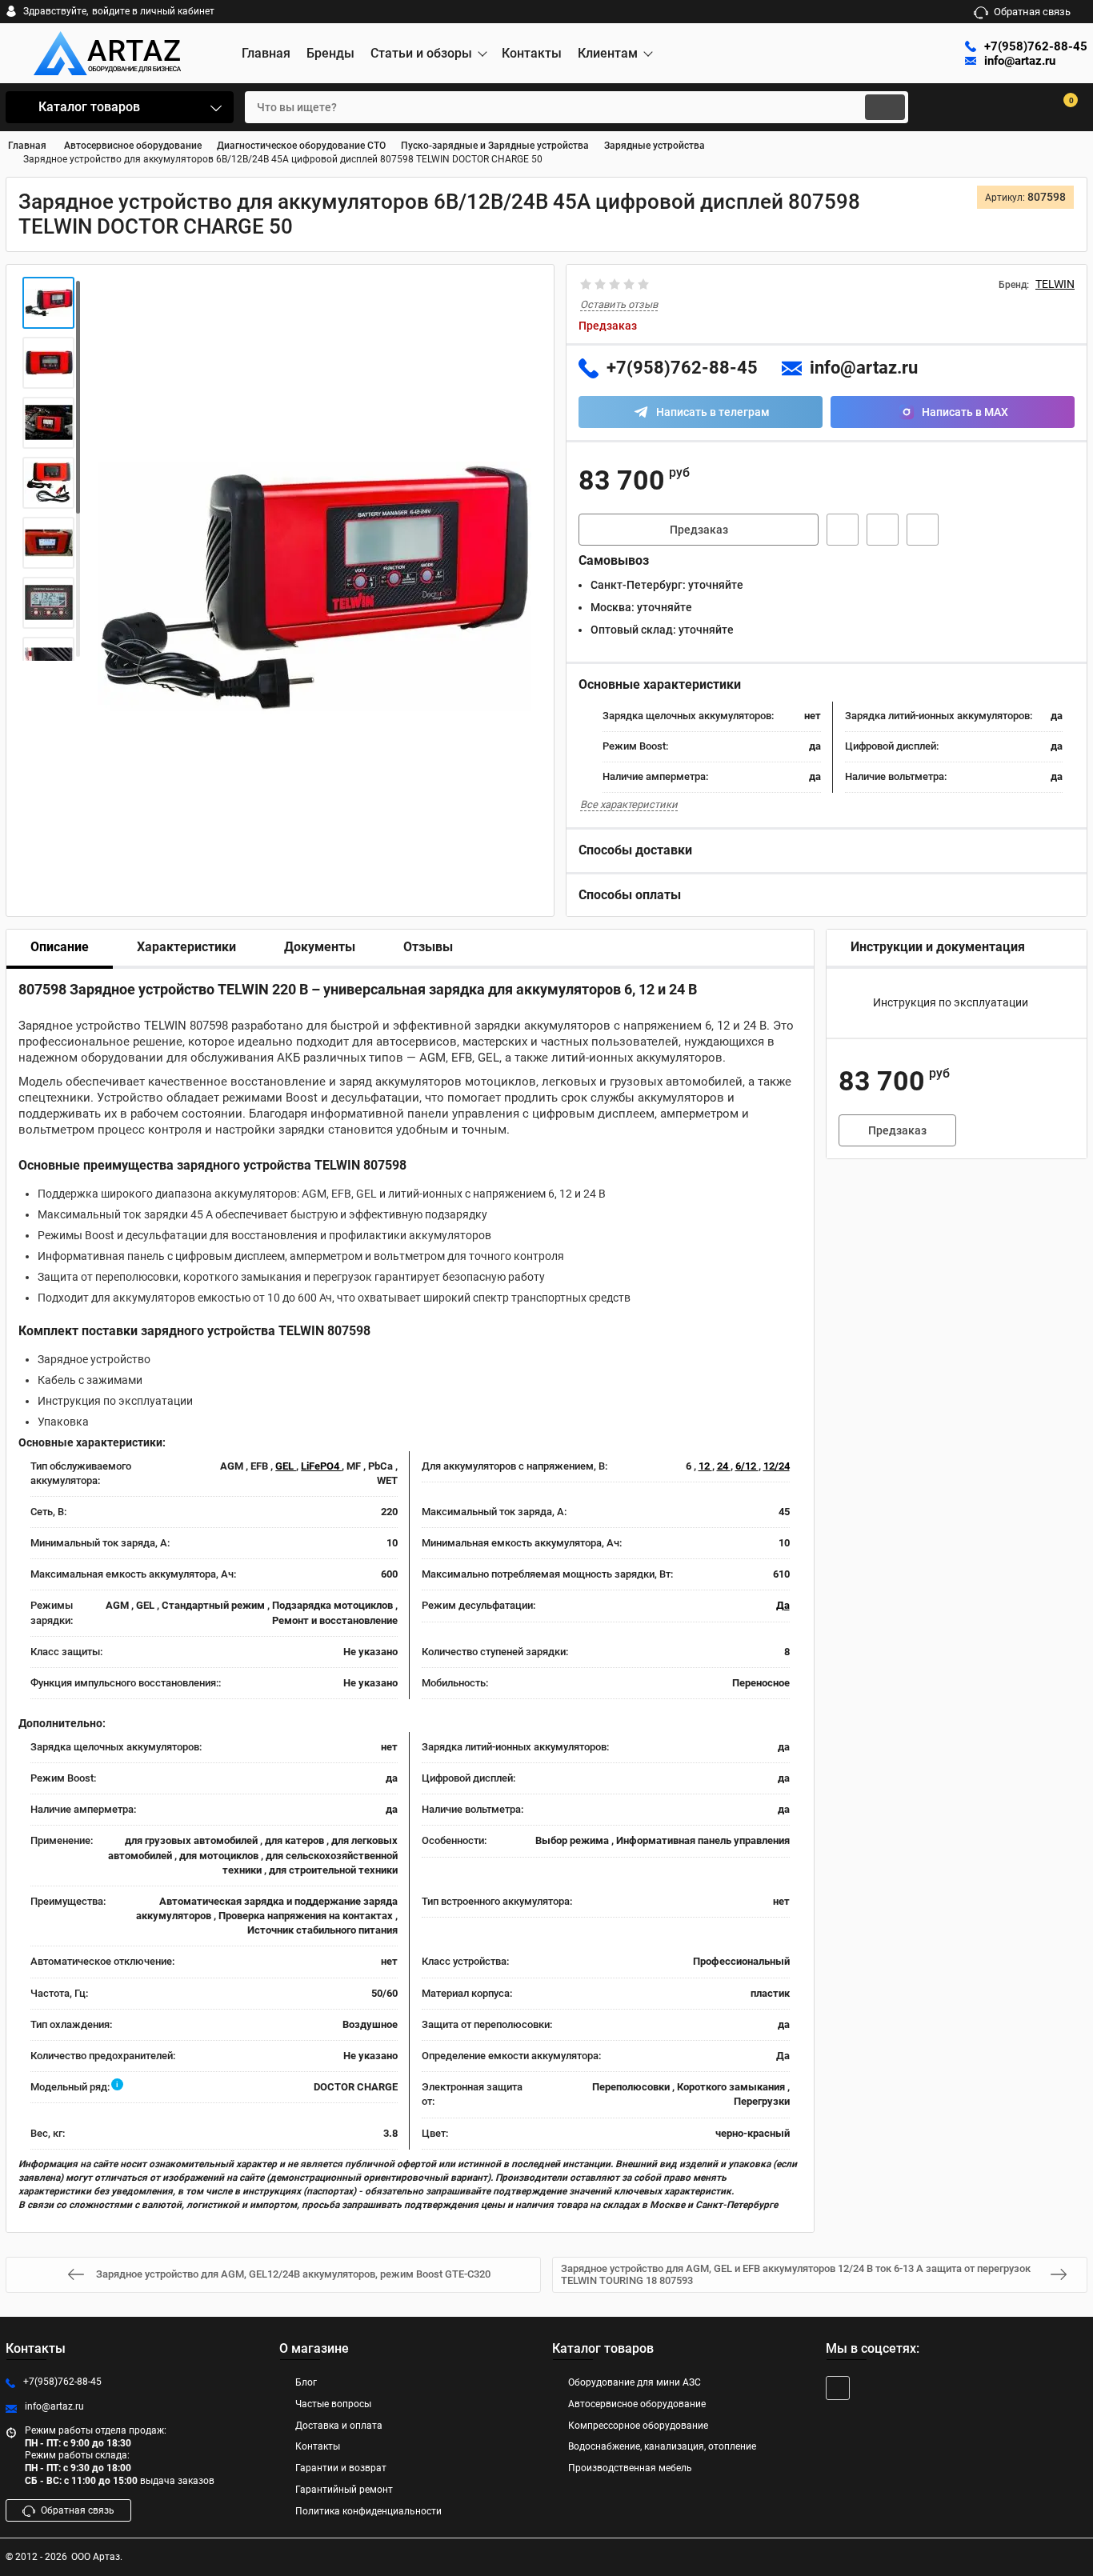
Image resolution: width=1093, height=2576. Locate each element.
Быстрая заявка (843, 530)
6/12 (747, 1466)
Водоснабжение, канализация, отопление (662, 2446)
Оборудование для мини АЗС (635, 2382)
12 (705, 1466)
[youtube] (838, 2388)
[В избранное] (883, 530)
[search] (885, 107)
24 (724, 1466)
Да (783, 1605)
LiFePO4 (321, 1466)
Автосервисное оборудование (637, 2404)
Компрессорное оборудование (638, 2426)
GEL (286, 1466)
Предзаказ (699, 530)
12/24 (777, 1466)
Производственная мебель (630, 2468)
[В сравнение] (923, 530)
